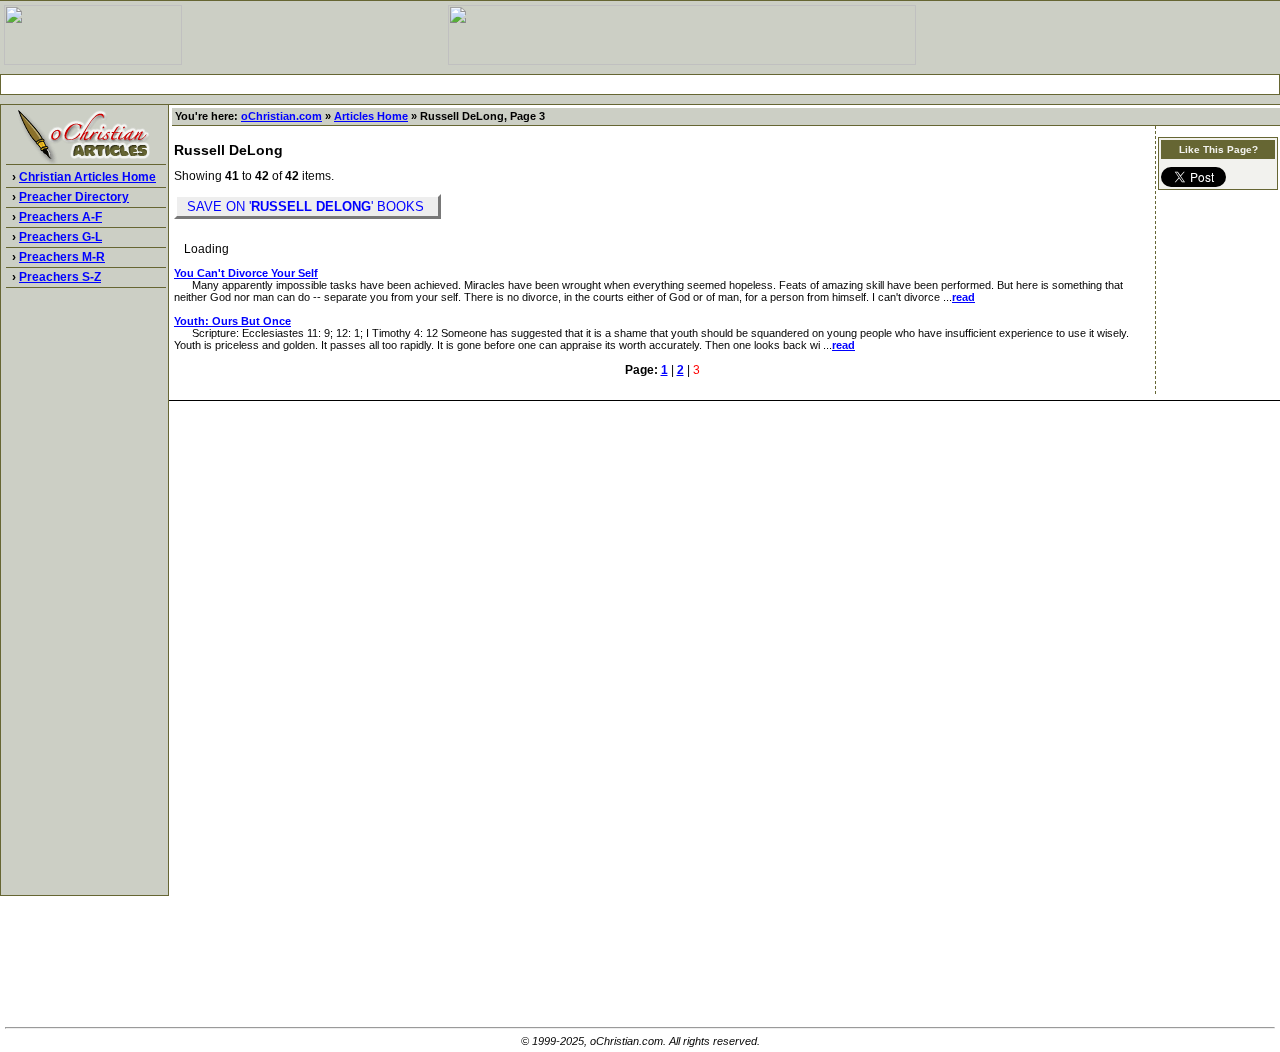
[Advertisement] (640, 84)
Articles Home (371, 116)
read (963, 297)
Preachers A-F (60, 217)
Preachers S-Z (60, 277)
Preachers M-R (62, 257)
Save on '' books (307, 206)
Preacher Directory (74, 197)
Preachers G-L (60, 237)
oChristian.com (281, 116)
